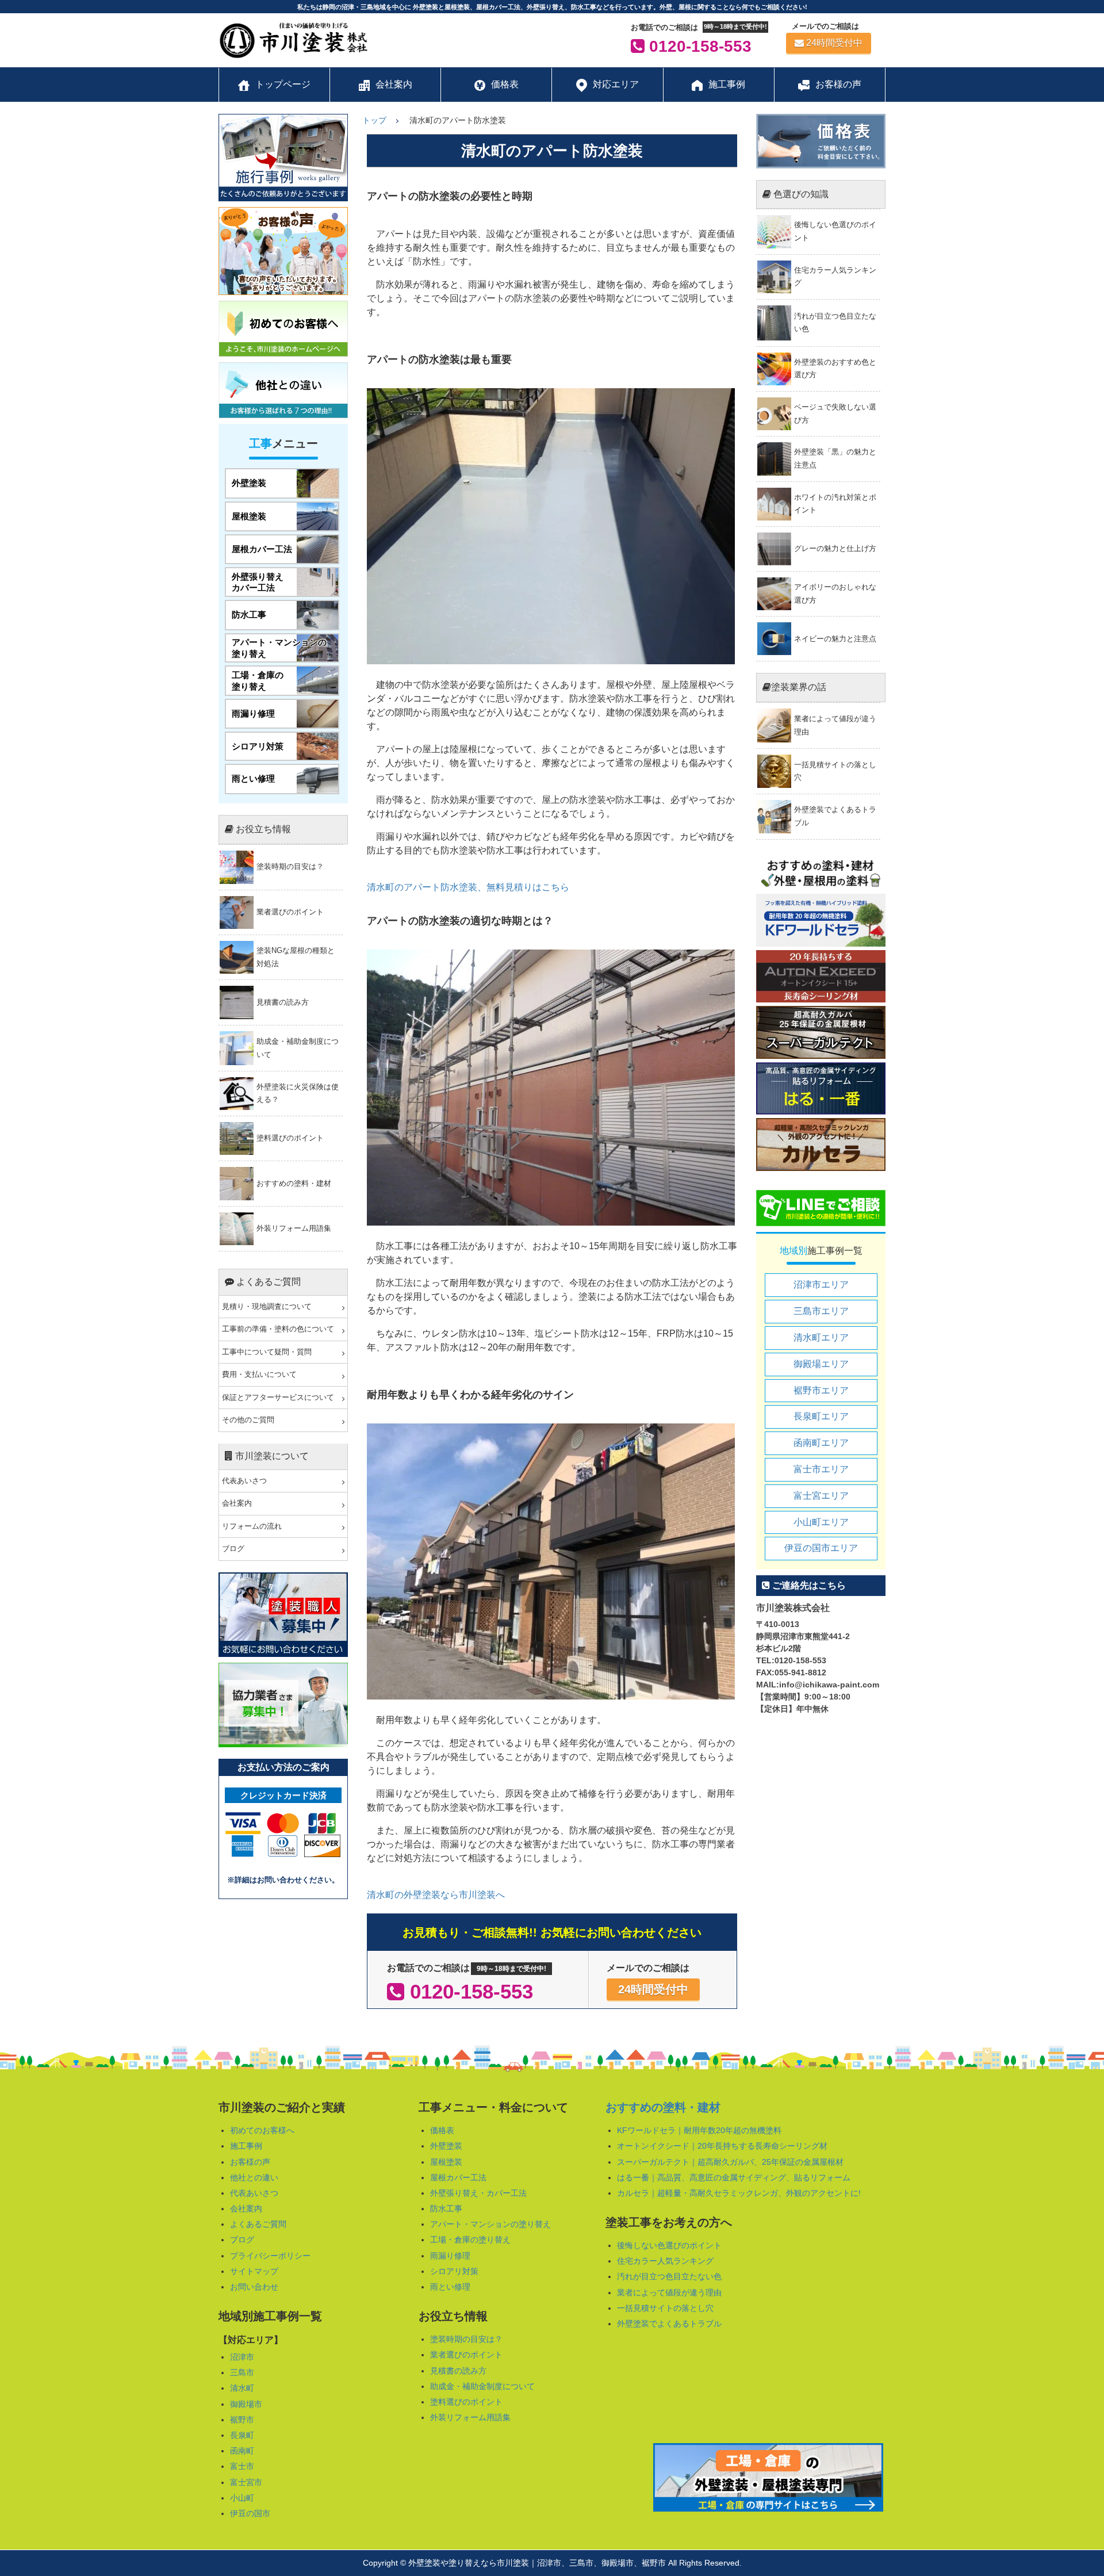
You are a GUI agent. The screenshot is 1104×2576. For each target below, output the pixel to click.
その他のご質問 (248, 1420)
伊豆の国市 (250, 2513)
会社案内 (237, 1503)
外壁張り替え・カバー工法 (478, 2193)
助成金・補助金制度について (482, 2386)
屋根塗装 (446, 2162)
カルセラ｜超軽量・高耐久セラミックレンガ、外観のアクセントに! (739, 2193)
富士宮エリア (821, 1496)
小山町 (242, 2498)
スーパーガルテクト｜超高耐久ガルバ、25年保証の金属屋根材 (730, 2162)
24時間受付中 (834, 43)
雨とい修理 (450, 2287)
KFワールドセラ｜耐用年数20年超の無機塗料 (699, 2130)
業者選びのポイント (466, 2355)
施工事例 (246, 2146)
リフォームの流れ (252, 1526)
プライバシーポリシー (270, 2256)
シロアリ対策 (454, 2271)
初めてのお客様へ (262, 2130)
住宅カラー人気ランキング (665, 2261)
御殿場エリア (821, 1364)
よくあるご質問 (258, 2224)
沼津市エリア (821, 1285)
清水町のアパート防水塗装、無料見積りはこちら (468, 887)
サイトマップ (254, 2271)
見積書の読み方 (458, 2371)
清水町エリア (821, 1337)
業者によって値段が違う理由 (669, 2292)
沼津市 (242, 2357)
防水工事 (446, 2208)
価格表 (442, 2130)
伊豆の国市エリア (821, 1548)
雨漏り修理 (450, 2256)
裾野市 (242, 2420)
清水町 (242, 2388)
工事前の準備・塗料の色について (278, 1329)
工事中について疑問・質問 (267, 1352)
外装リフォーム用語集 (470, 2417)
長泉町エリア (821, 1416)
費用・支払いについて (259, 1375)
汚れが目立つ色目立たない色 (669, 2276)
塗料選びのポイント (466, 2402)
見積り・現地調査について (267, 1307)
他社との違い (254, 2177)
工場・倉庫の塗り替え (470, 2240)
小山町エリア (821, 1522)
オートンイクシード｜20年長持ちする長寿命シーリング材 (722, 2146)
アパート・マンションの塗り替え (490, 2224)
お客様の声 (250, 2162)
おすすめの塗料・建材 (663, 2107)
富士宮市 (246, 2482)
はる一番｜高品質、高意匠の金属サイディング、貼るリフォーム (734, 2177)
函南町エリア (821, 1443)
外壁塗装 (446, 2146)
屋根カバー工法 (458, 2177)
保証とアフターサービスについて (278, 1398)
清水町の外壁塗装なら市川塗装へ (436, 1895)
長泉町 (242, 2435)
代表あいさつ (244, 1481)
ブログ (233, 1549)
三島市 (242, 2372)
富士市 (242, 2466)
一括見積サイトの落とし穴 (665, 2308)
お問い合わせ (254, 2287)
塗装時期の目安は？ (466, 2339)
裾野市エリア (821, 1390)
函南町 (242, 2451)
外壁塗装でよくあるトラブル (669, 2324)
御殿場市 (246, 2404)
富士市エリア (821, 1469)
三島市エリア (821, 1311)
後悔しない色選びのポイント (669, 2245)
